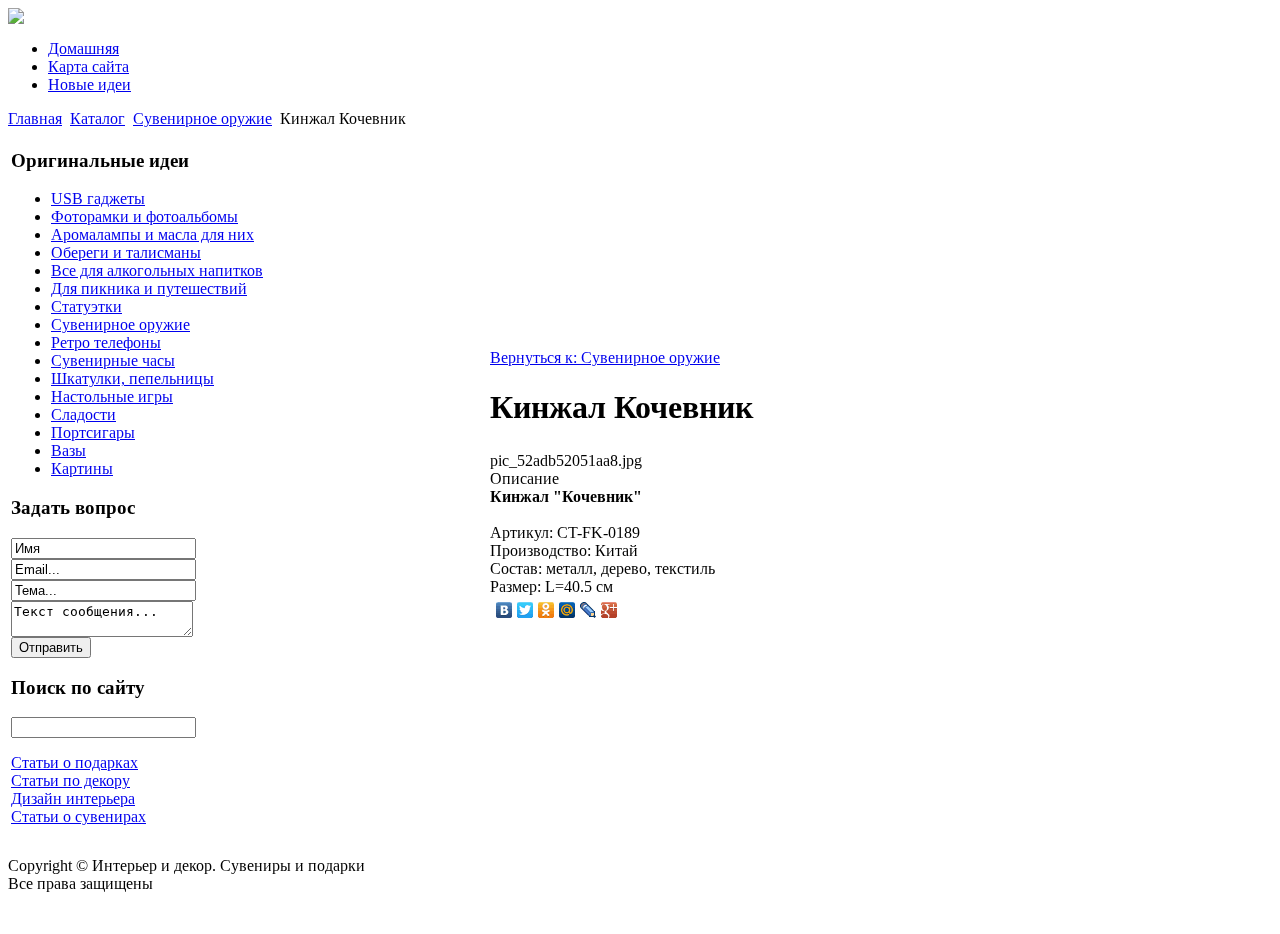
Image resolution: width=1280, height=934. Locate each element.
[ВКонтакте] (504, 610)
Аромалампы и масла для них (152, 234)
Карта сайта (88, 66)
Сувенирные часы (113, 360)
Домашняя (83, 48)
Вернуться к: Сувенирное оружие (605, 357)
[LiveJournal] (588, 610)
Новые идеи (89, 84)
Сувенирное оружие (202, 118)
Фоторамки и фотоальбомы (144, 216)
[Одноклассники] (546, 610)
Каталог (97, 118)
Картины (82, 468)
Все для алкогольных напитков (157, 270)
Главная (35, 118)
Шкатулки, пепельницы (132, 378)
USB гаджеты (98, 198)
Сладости (83, 414)
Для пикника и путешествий (149, 288)
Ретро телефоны (106, 342)
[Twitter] (525, 610)
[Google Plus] (609, 610)
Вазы (68, 450)
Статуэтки (86, 306)
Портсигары (93, 432)
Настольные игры (112, 396)
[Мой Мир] (567, 610)
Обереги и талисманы (126, 252)
